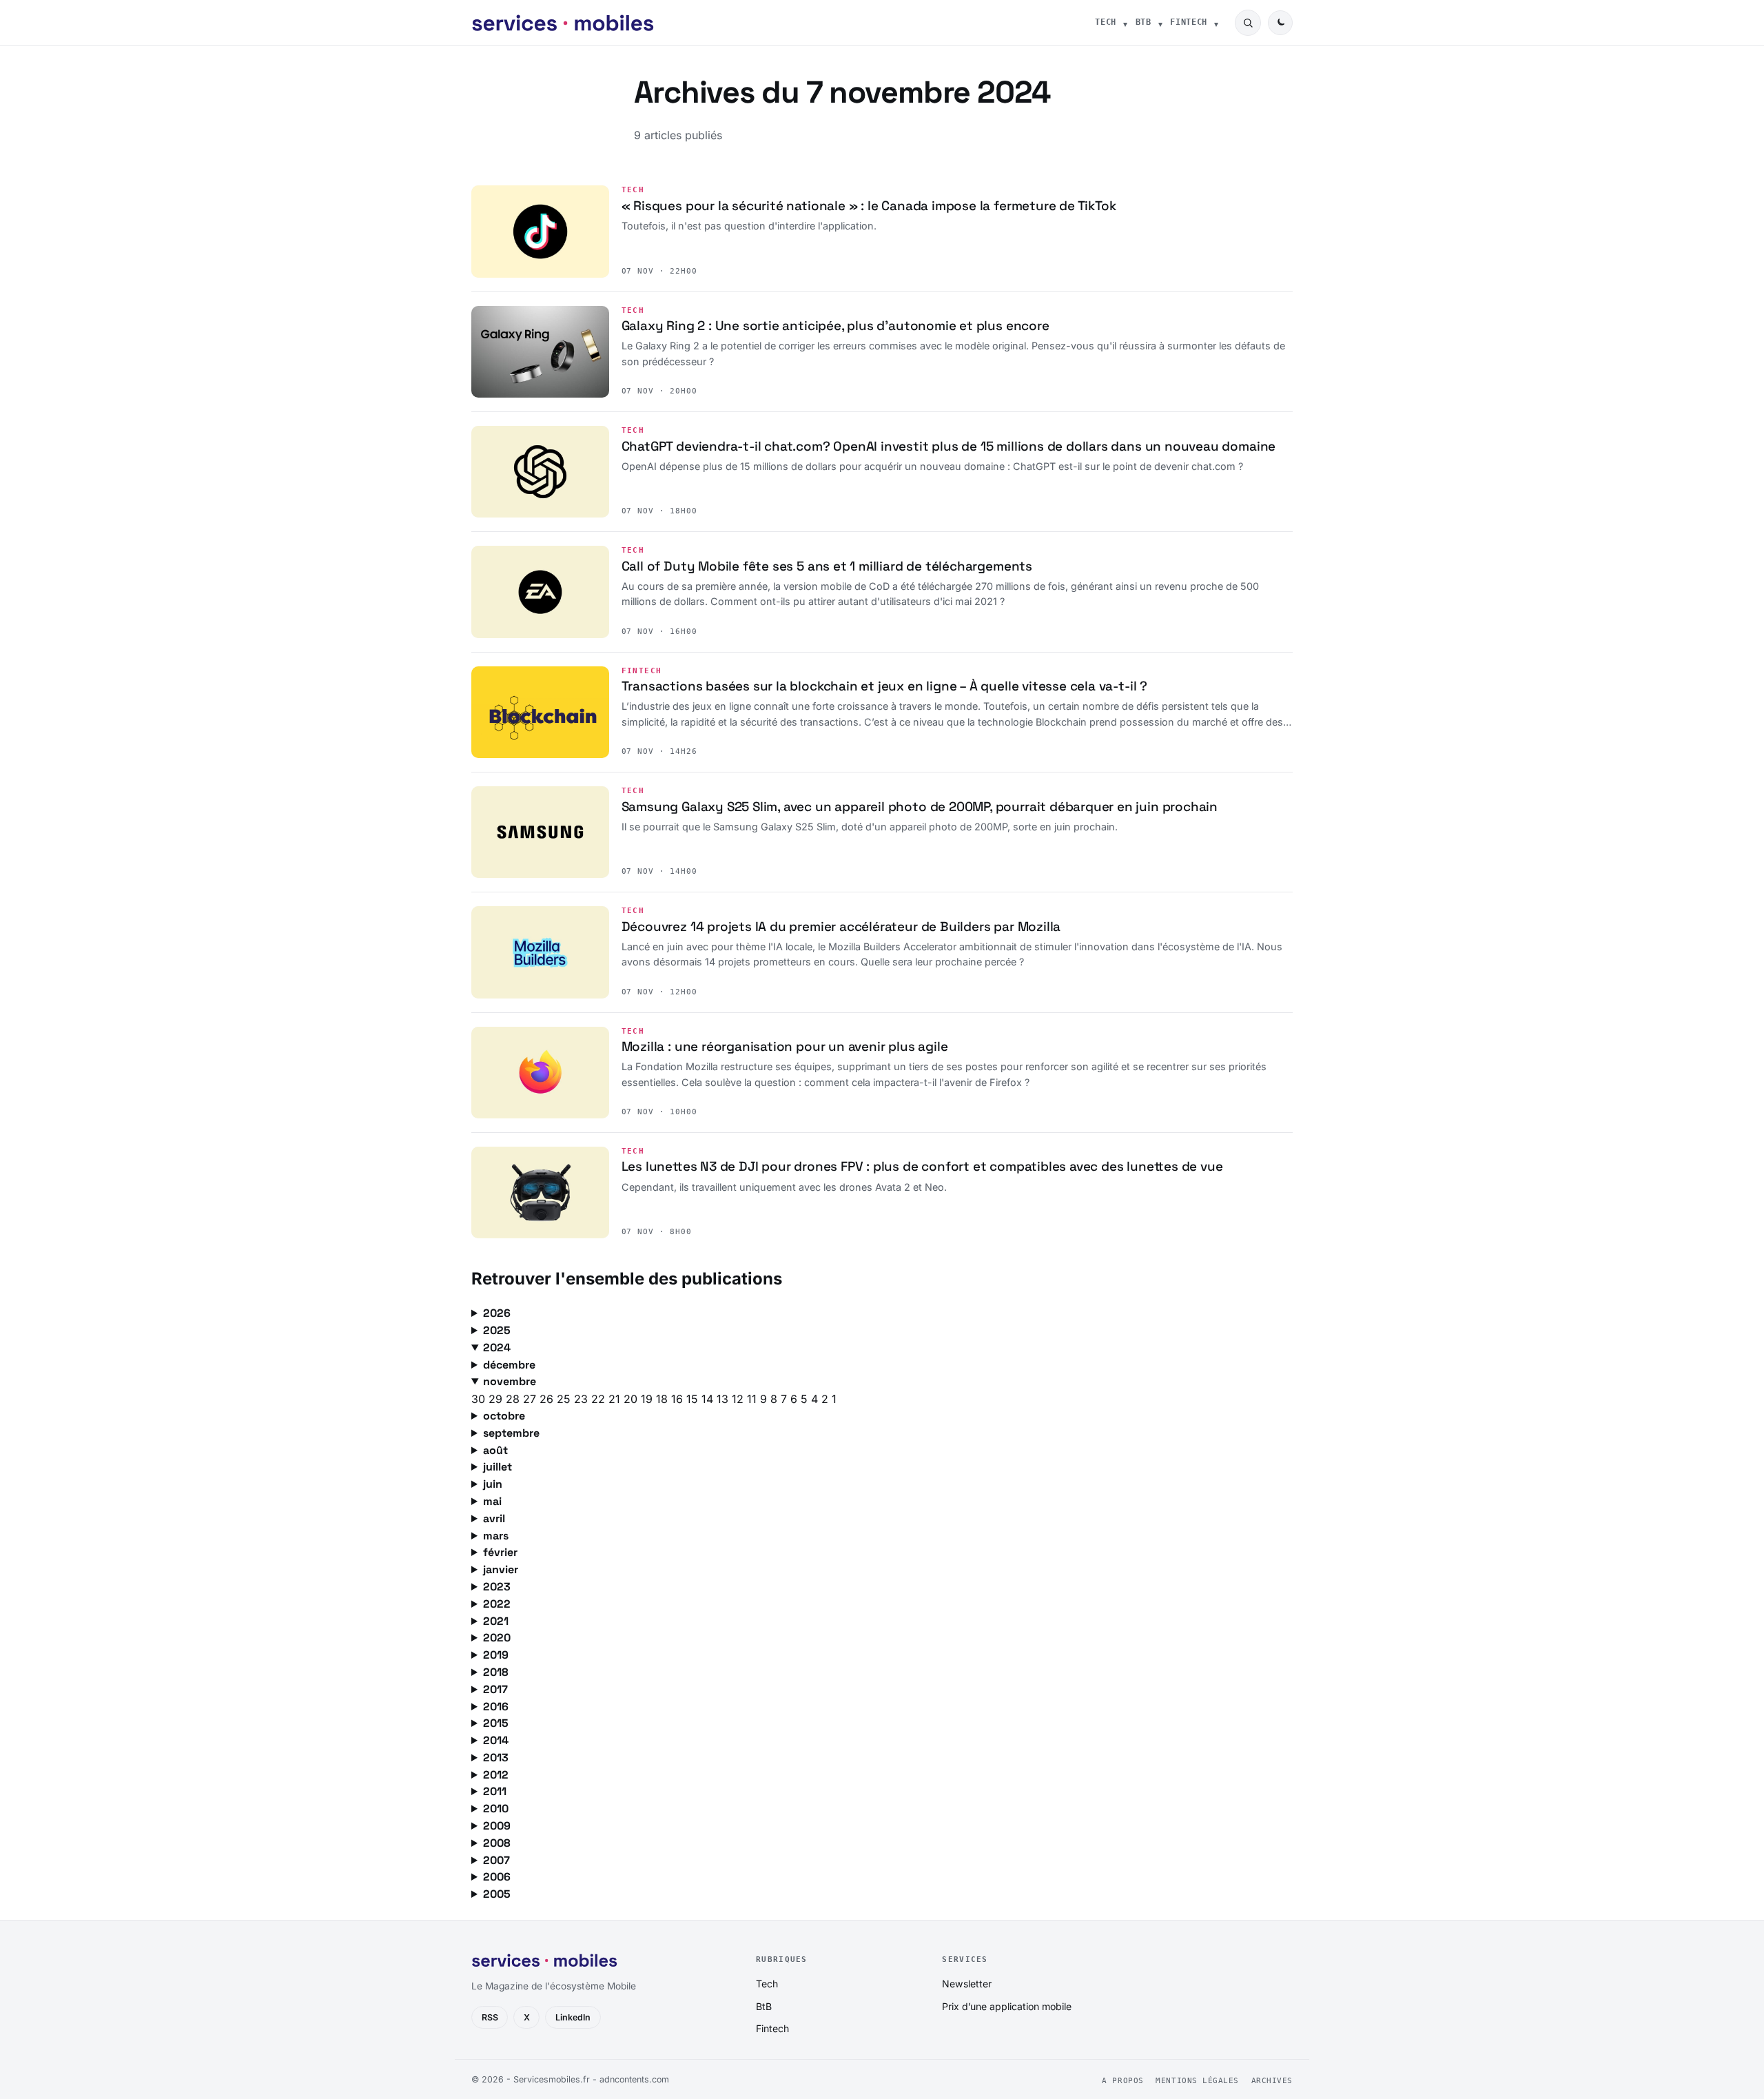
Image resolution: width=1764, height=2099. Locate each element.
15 (694, 1399)
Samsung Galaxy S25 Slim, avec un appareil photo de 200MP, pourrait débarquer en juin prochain (920, 807)
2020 (497, 1638)
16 (679, 1399)
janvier (501, 1569)
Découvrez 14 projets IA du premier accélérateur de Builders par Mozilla (841, 926)
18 (664, 1399)
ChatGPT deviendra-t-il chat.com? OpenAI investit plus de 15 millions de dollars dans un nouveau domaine (949, 446)
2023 (497, 1587)
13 (724, 1399)
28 (514, 1399)
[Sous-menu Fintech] (1216, 23)
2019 (496, 1655)
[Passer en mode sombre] (1280, 23)
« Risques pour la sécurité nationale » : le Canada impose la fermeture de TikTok (869, 206)
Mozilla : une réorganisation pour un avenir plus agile (785, 1046)
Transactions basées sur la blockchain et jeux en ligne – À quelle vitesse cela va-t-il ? (884, 686)
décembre (509, 1365)
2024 (497, 1348)
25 (565, 1399)
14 (709, 1399)
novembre (510, 1381)
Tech (1106, 22)
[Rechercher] (1248, 23)
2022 (497, 1604)
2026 (497, 1313)
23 (583, 1399)
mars (496, 1536)
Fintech (1189, 22)
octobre (504, 1416)
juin (493, 1484)
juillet (498, 1467)
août (495, 1450)
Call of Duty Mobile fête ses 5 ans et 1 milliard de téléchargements (827, 566)
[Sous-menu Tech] (1125, 23)
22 (600, 1399)
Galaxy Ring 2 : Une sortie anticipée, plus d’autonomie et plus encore (835, 326)
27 (531, 1399)
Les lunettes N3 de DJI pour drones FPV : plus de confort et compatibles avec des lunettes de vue (922, 1166)
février (500, 1552)
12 (739, 1399)
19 (648, 1399)
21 (616, 1399)
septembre (511, 1433)
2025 (497, 1330)
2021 (496, 1621)
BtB (1143, 22)
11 (753, 1399)
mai (492, 1501)
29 (497, 1399)
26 (548, 1399)
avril (494, 1518)
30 (480, 1399)
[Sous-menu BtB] (1160, 23)
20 (632, 1399)
